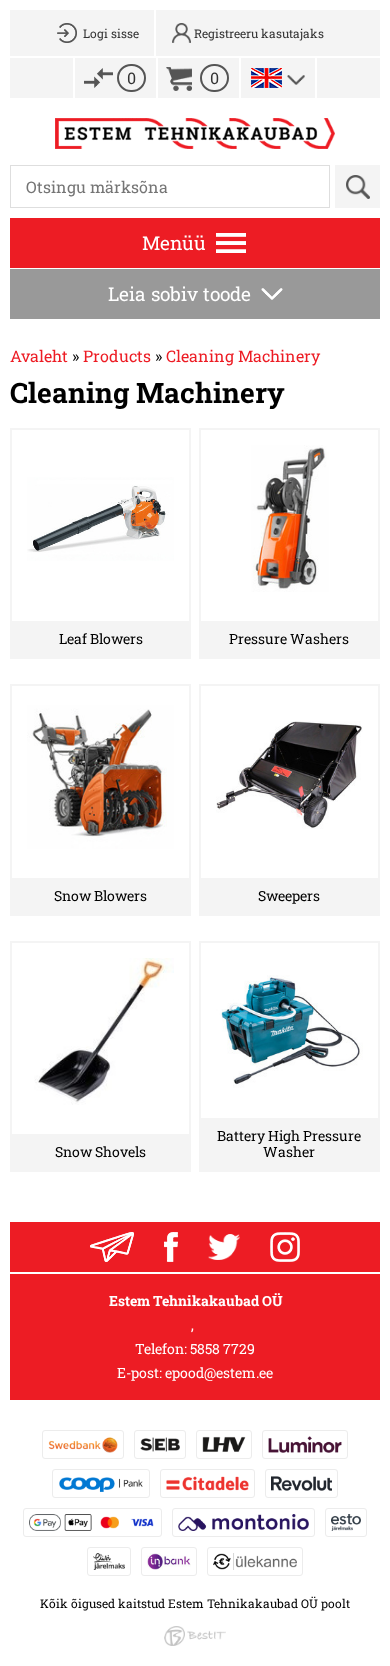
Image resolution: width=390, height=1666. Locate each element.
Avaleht (39, 355)
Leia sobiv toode (179, 293)
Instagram (285, 1247)
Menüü (174, 242)
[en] (266, 78)
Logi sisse (111, 33)
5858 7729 (222, 1348)
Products (117, 355)
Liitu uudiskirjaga (112, 1247)
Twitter (224, 1247)
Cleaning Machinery (243, 355)
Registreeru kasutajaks (259, 33)
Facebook (171, 1247)
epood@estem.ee (219, 1372)
